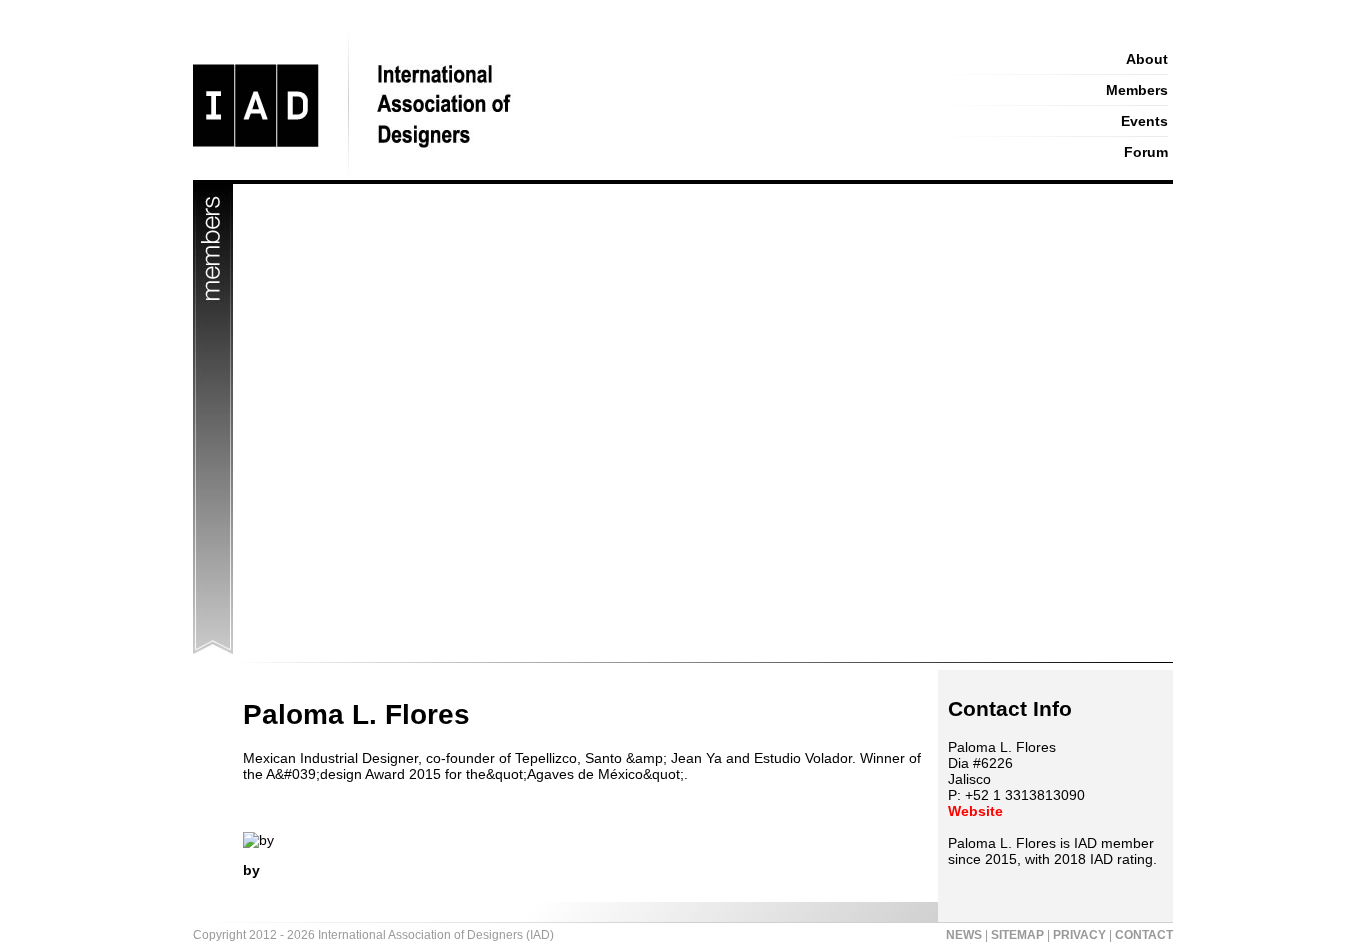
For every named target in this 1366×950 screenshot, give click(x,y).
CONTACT (1144, 935)
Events (1144, 121)
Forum (1146, 152)
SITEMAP (1017, 935)
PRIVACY (1079, 935)
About (1147, 59)
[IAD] (545, 175)
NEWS (964, 935)
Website (975, 811)
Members (1137, 90)
